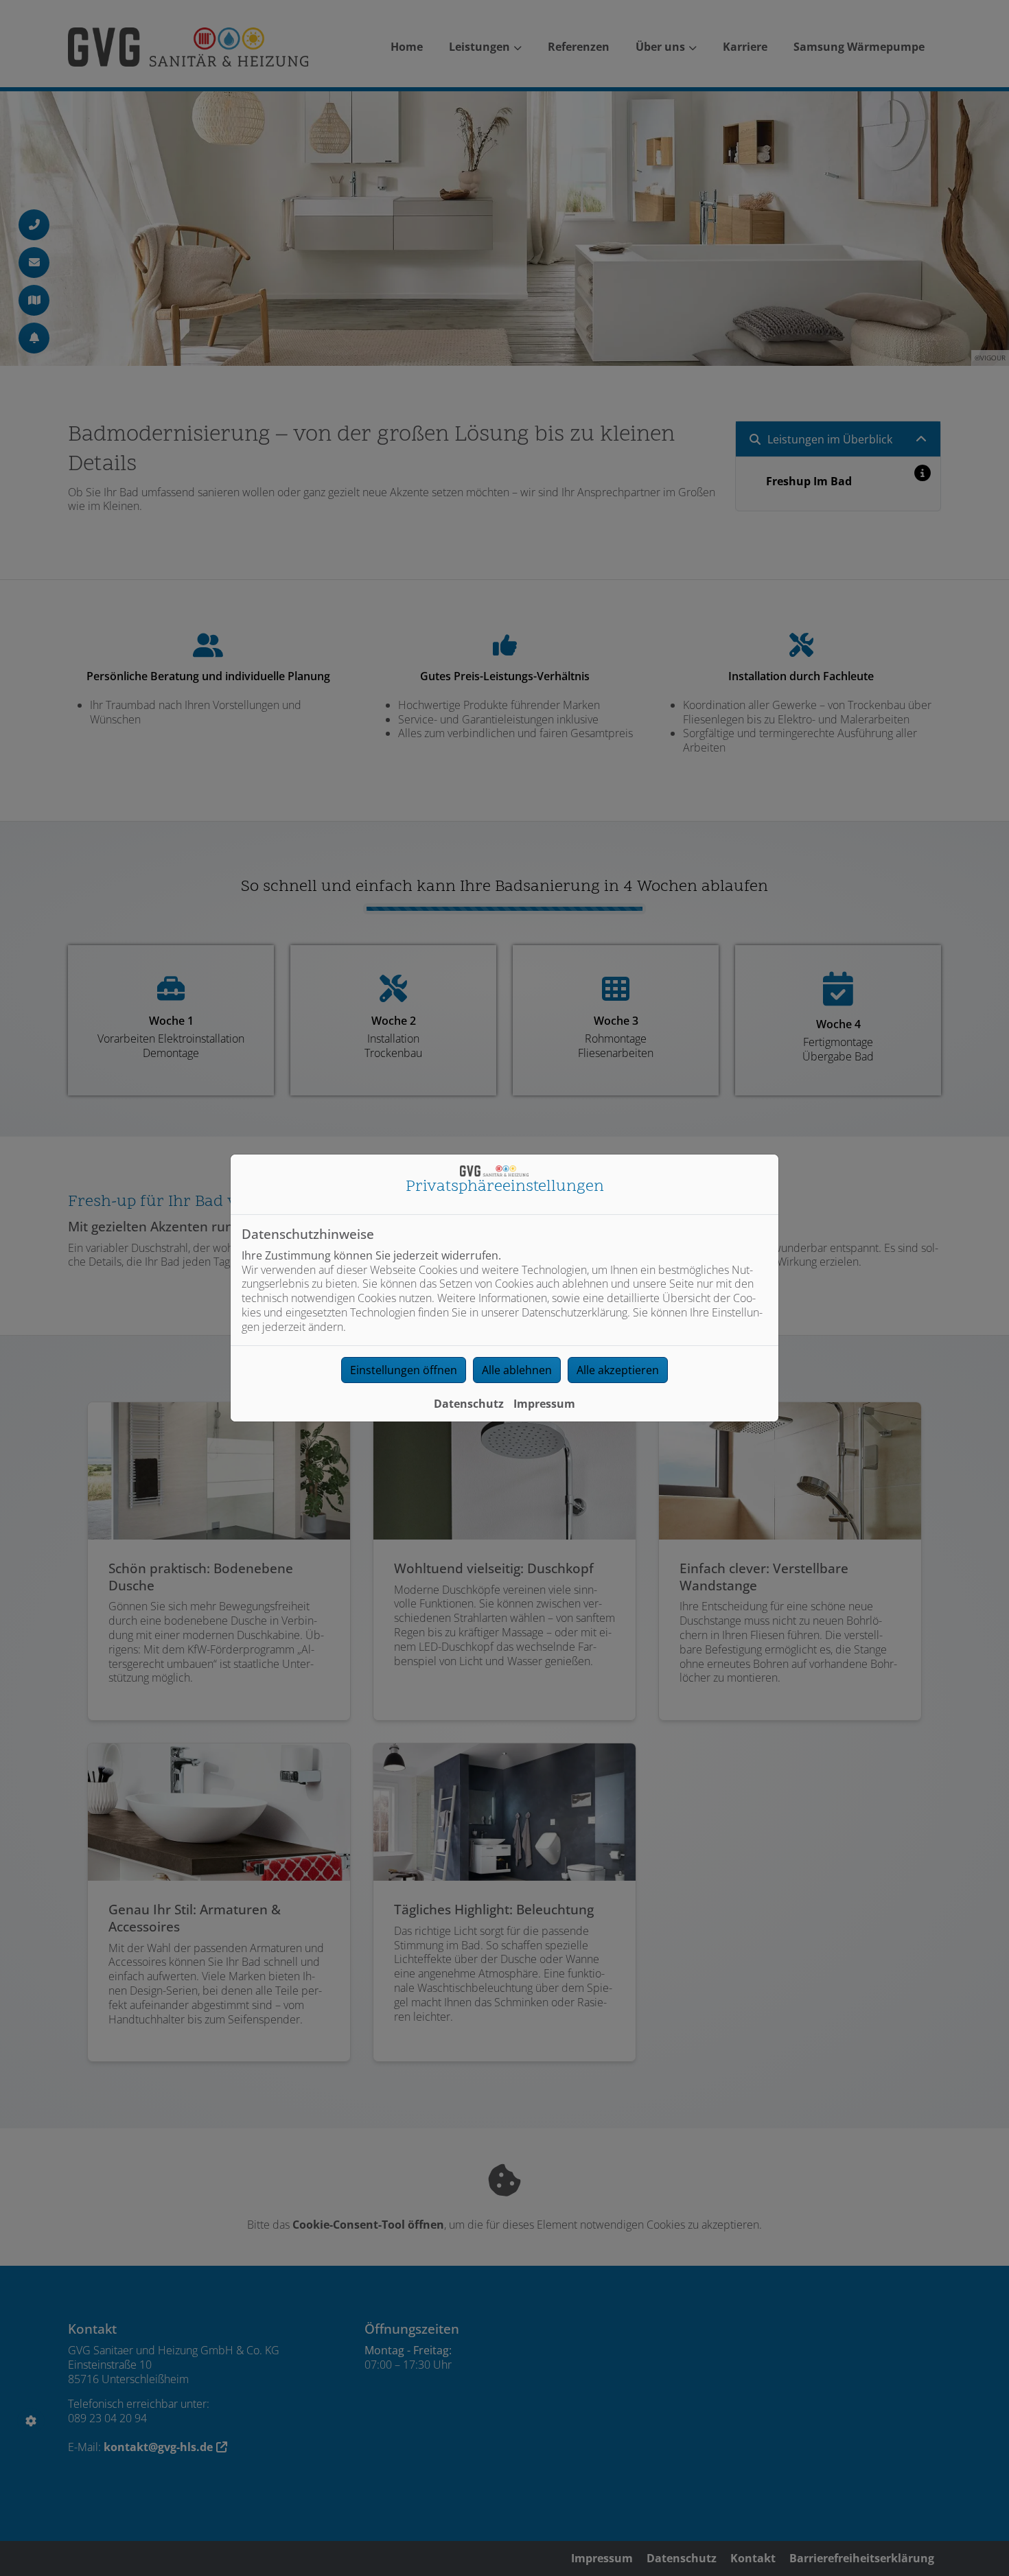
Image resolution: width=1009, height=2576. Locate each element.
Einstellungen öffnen (404, 1370)
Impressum (544, 1404)
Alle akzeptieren (618, 1370)
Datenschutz (469, 1404)
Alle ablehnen (517, 1370)
